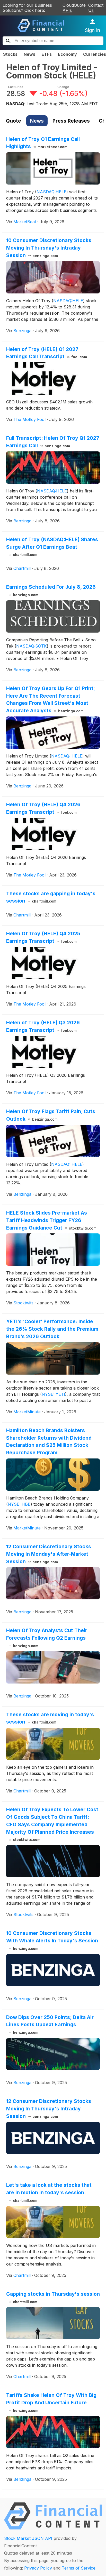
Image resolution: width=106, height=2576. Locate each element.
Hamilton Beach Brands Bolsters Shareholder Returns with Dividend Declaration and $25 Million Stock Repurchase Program (49, 1441)
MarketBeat (25, 222)
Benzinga (22, 331)
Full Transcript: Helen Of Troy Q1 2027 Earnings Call (53, 442)
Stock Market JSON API (28, 2538)
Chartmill (22, 568)
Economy (67, 54)
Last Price (16, 87)
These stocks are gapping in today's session (51, 897)
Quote (14, 121)
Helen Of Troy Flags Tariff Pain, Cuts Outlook (51, 1115)
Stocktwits (23, 1303)
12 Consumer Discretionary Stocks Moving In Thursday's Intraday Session (49, 2109)
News (29, 54)
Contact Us (96, 8)
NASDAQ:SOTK (32, 646)
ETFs (47, 54)
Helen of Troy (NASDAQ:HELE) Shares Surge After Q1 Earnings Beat (52, 547)
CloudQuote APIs (74, 8)
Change (63, 87)
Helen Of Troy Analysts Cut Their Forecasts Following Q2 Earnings (47, 1638)
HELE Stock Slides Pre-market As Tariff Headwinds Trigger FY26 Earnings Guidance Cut (51, 1220)
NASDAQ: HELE (67, 756)
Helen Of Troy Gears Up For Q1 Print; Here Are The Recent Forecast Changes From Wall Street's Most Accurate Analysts (51, 699)
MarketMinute (27, 1412)
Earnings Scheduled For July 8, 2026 (51, 590)
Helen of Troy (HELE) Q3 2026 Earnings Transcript (43, 1026)
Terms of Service (79, 2568)
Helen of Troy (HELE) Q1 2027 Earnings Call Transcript (47, 353)
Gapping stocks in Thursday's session (53, 2297)
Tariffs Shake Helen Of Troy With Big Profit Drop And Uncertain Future (51, 2402)
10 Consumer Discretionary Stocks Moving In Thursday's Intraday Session (49, 248)
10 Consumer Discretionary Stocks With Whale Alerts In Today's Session (52, 1940)
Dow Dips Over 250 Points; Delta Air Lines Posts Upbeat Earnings (50, 2024)
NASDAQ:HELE (51, 192)
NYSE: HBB (19, 1504)
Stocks (10, 54)
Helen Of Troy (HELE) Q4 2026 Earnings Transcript (43, 808)
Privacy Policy (38, 2568)
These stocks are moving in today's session (50, 1718)
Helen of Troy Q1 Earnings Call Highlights (43, 143)
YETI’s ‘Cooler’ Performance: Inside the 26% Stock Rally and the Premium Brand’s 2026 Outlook (52, 1329)
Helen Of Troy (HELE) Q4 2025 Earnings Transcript (43, 937)
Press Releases (71, 121)
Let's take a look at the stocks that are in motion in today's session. (49, 2192)
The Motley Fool (29, 419)
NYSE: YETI (53, 1394)
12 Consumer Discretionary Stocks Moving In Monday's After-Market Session (49, 1554)
